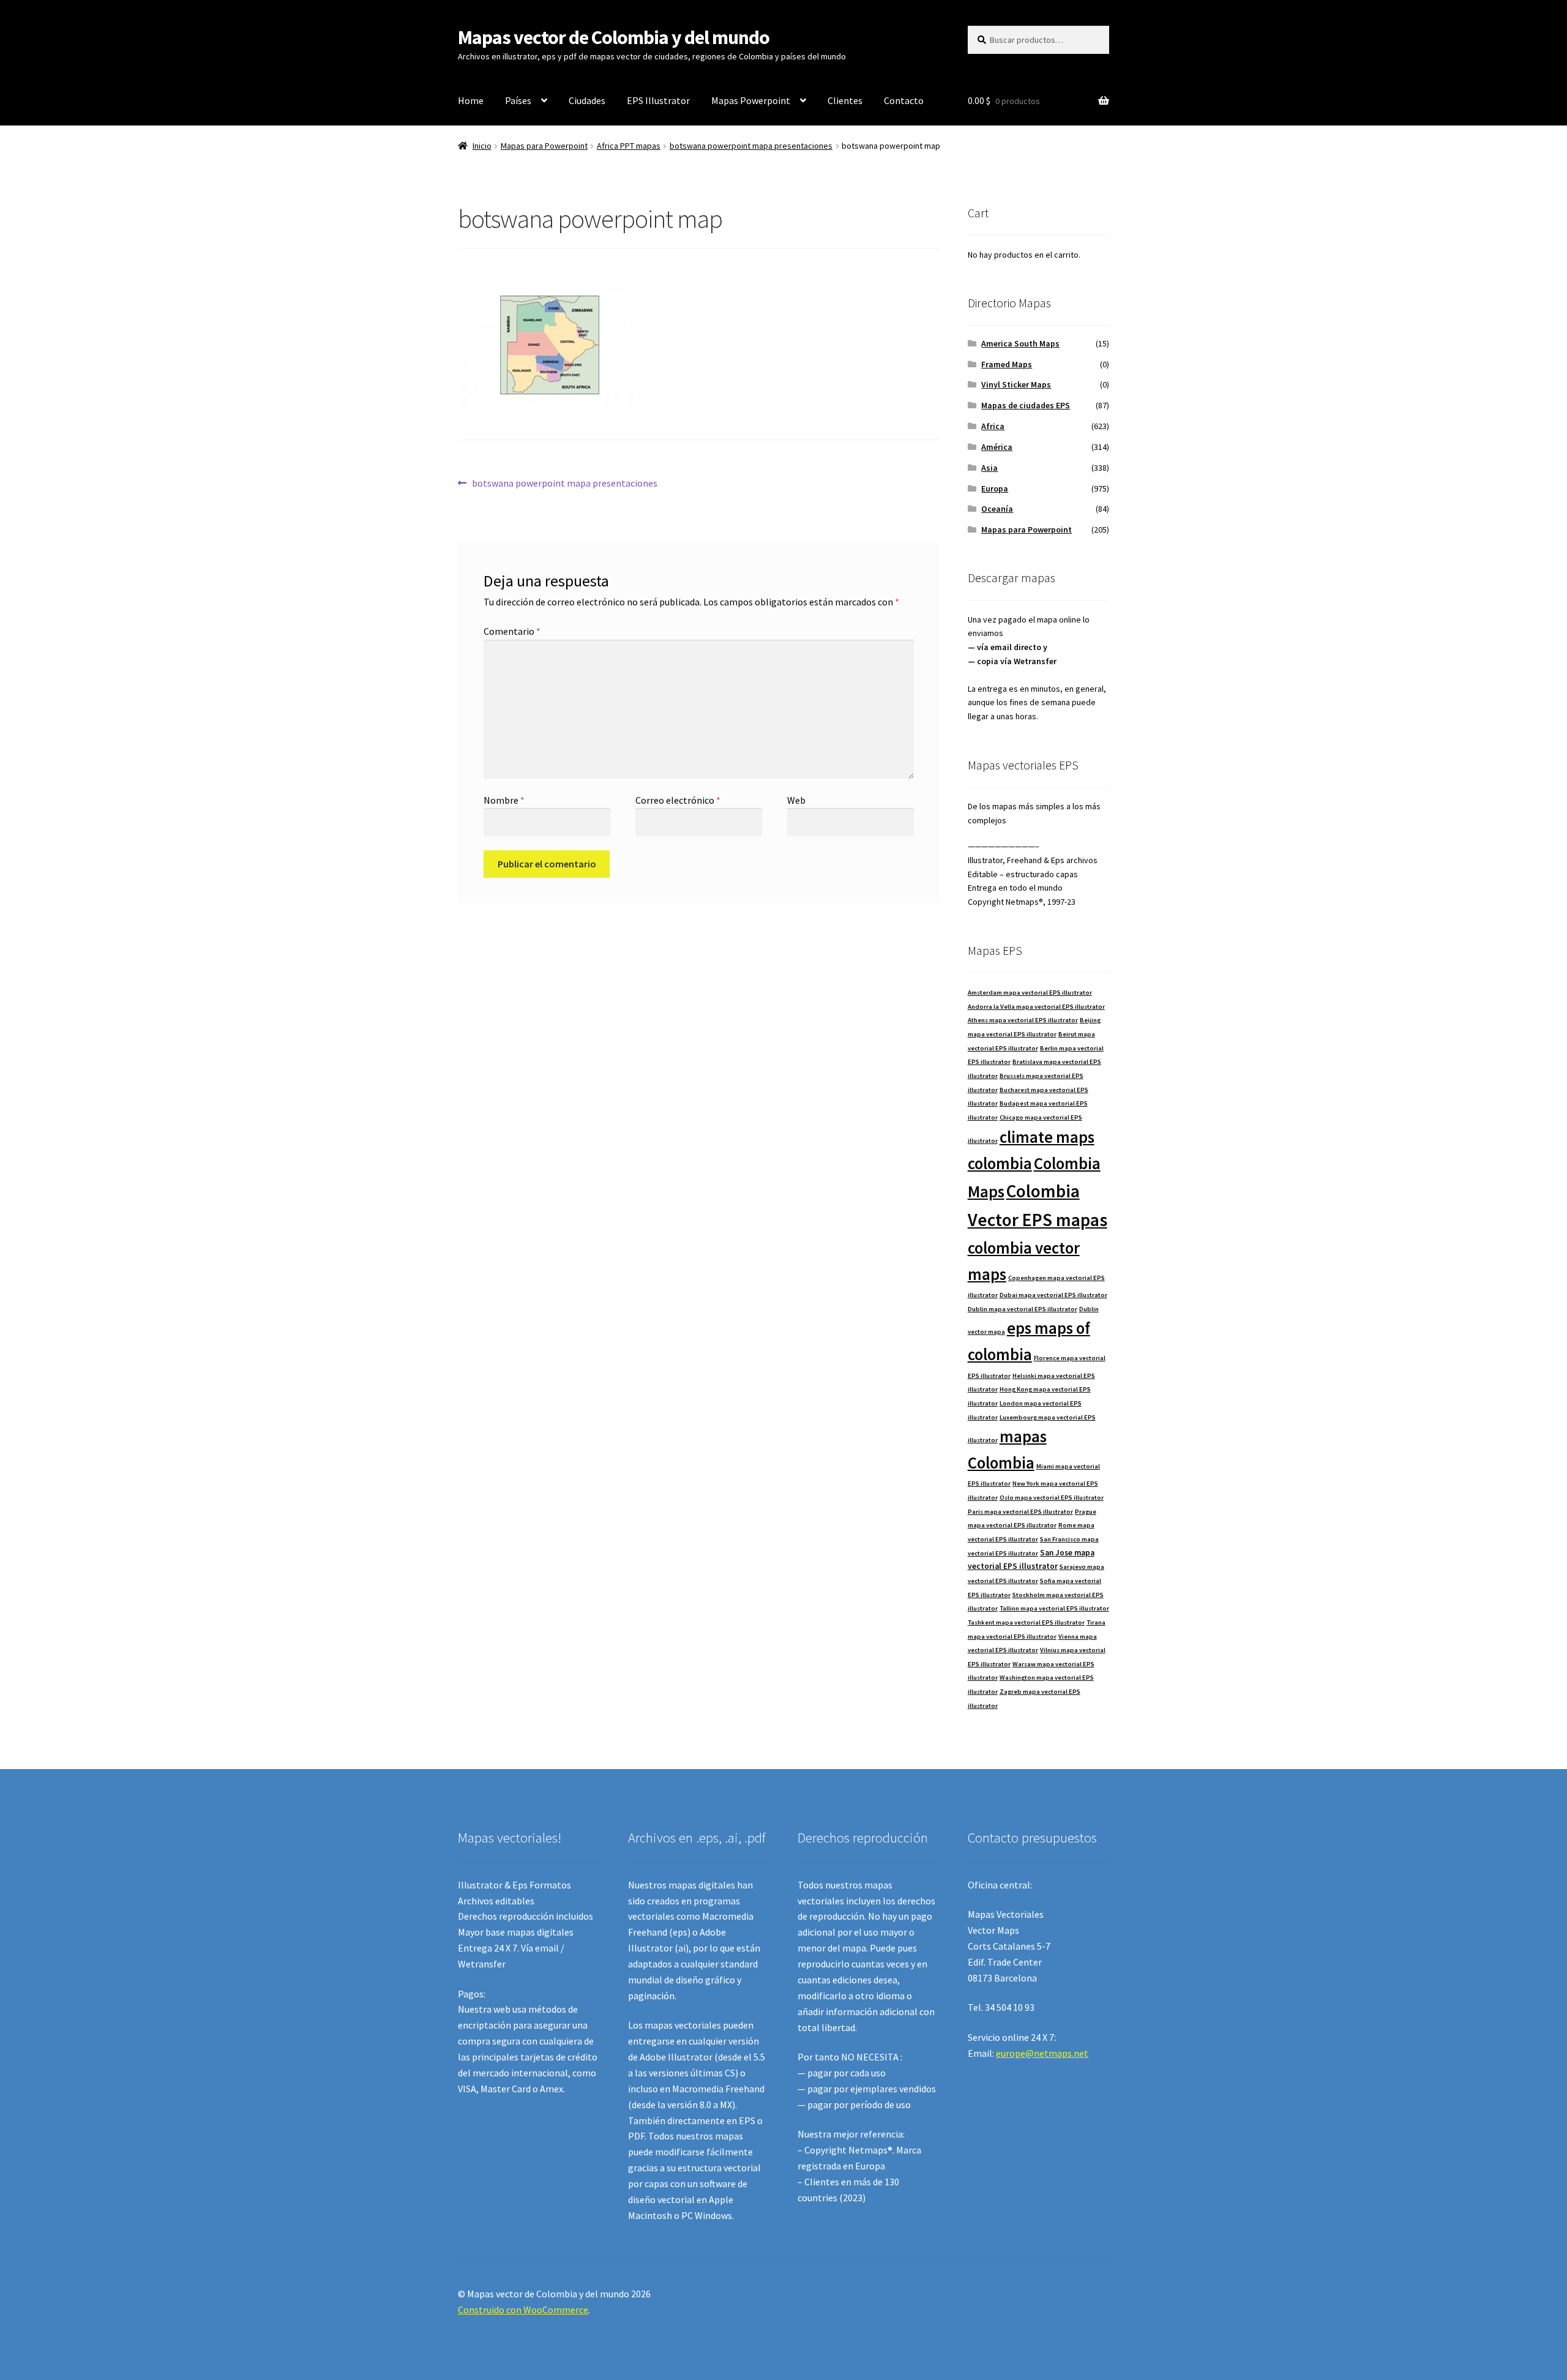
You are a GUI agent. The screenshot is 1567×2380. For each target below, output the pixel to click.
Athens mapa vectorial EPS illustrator (1023, 1020)
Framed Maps (1007, 364)
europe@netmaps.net (1042, 2053)
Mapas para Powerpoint (544, 146)
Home (471, 100)
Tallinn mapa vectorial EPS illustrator (1054, 1608)
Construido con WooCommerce (523, 2310)
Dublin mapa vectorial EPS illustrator (1023, 1309)
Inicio (482, 146)
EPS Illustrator (658, 100)
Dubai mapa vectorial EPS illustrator (1053, 1295)
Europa (995, 488)
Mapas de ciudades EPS (1026, 405)
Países (518, 100)
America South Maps (1020, 343)
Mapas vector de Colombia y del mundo (614, 37)
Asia (989, 468)
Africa (993, 426)
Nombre (504, 800)
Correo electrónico (678, 800)
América (997, 447)
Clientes (845, 100)
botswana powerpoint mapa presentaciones (751, 146)
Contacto (904, 100)
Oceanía (997, 509)
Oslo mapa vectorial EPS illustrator (1052, 1498)
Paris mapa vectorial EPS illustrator (1020, 1512)
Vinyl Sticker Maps (1016, 384)
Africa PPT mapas (629, 146)
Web (796, 800)
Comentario (512, 631)
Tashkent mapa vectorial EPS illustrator (1026, 1622)
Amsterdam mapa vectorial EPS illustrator (1030, 993)
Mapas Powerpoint (751, 100)
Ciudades (587, 100)
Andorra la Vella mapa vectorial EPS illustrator (1036, 1007)
